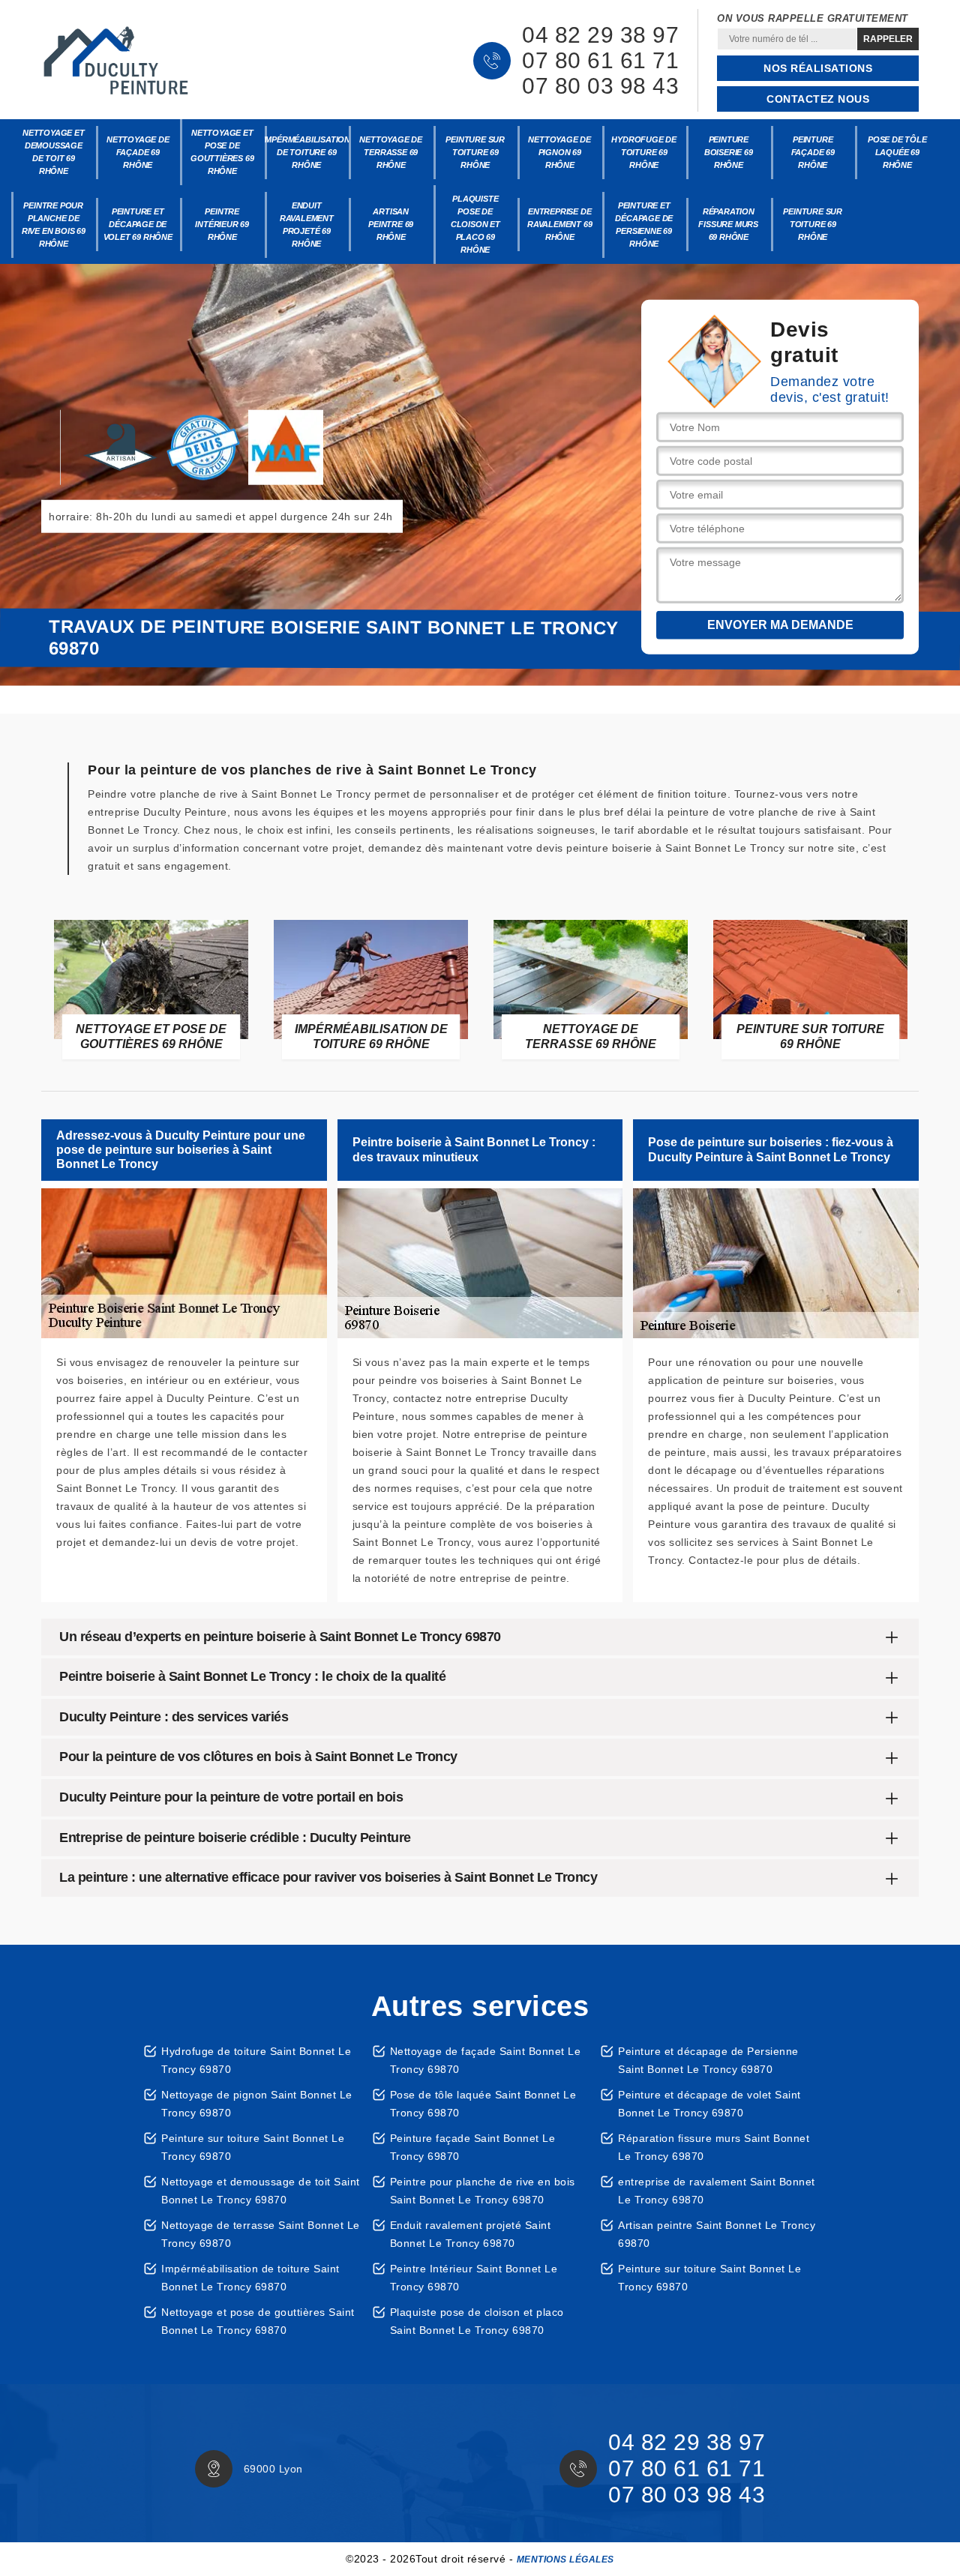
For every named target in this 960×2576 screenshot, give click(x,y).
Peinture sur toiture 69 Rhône (475, 152)
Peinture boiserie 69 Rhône (729, 152)
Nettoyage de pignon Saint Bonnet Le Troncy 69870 (257, 2104)
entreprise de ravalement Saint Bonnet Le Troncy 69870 (717, 2191)
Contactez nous (818, 99)
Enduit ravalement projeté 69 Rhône (307, 225)
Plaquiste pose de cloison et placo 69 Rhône (475, 224)
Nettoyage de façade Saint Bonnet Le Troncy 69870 (486, 2060)
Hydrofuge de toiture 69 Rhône (644, 152)
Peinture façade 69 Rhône (813, 152)
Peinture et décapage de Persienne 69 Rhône (644, 225)
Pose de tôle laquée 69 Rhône (897, 152)
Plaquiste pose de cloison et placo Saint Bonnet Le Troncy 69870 (477, 2321)
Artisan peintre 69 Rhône (391, 224)
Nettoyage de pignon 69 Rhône (559, 152)
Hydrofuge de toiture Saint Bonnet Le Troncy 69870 (256, 2060)
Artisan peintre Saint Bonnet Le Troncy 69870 (717, 2234)
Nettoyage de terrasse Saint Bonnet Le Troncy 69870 (261, 2234)
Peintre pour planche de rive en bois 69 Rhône (54, 225)
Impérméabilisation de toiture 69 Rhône (307, 152)
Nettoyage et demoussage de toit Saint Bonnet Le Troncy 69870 (261, 2191)
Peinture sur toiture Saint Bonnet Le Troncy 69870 (253, 2147)
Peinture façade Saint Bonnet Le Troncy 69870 (473, 2147)
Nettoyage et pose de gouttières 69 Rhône (222, 152)
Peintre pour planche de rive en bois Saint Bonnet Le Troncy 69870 (483, 2191)
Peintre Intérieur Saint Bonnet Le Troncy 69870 (474, 2278)
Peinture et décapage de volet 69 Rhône (138, 224)
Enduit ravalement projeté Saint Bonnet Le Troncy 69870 (471, 2234)
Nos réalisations (818, 68)
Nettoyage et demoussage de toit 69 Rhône (54, 152)
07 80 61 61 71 (600, 61)
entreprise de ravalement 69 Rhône (559, 224)
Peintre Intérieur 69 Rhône (222, 224)
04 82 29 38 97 (600, 35)
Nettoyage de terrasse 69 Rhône (391, 152)
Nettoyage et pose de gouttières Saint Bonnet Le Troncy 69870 (258, 2321)
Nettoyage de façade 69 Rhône (138, 152)
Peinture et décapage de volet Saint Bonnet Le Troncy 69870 (709, 2104)
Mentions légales (565, 2560)
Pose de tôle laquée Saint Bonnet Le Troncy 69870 (483, 2104)
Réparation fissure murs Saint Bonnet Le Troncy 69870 (714, 2147)
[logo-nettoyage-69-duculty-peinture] (116, 61)
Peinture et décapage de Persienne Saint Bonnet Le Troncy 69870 (708, 2060)
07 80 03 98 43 (600, 86)
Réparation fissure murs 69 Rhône (728, 224)
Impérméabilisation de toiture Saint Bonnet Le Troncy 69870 (250, 2278)
